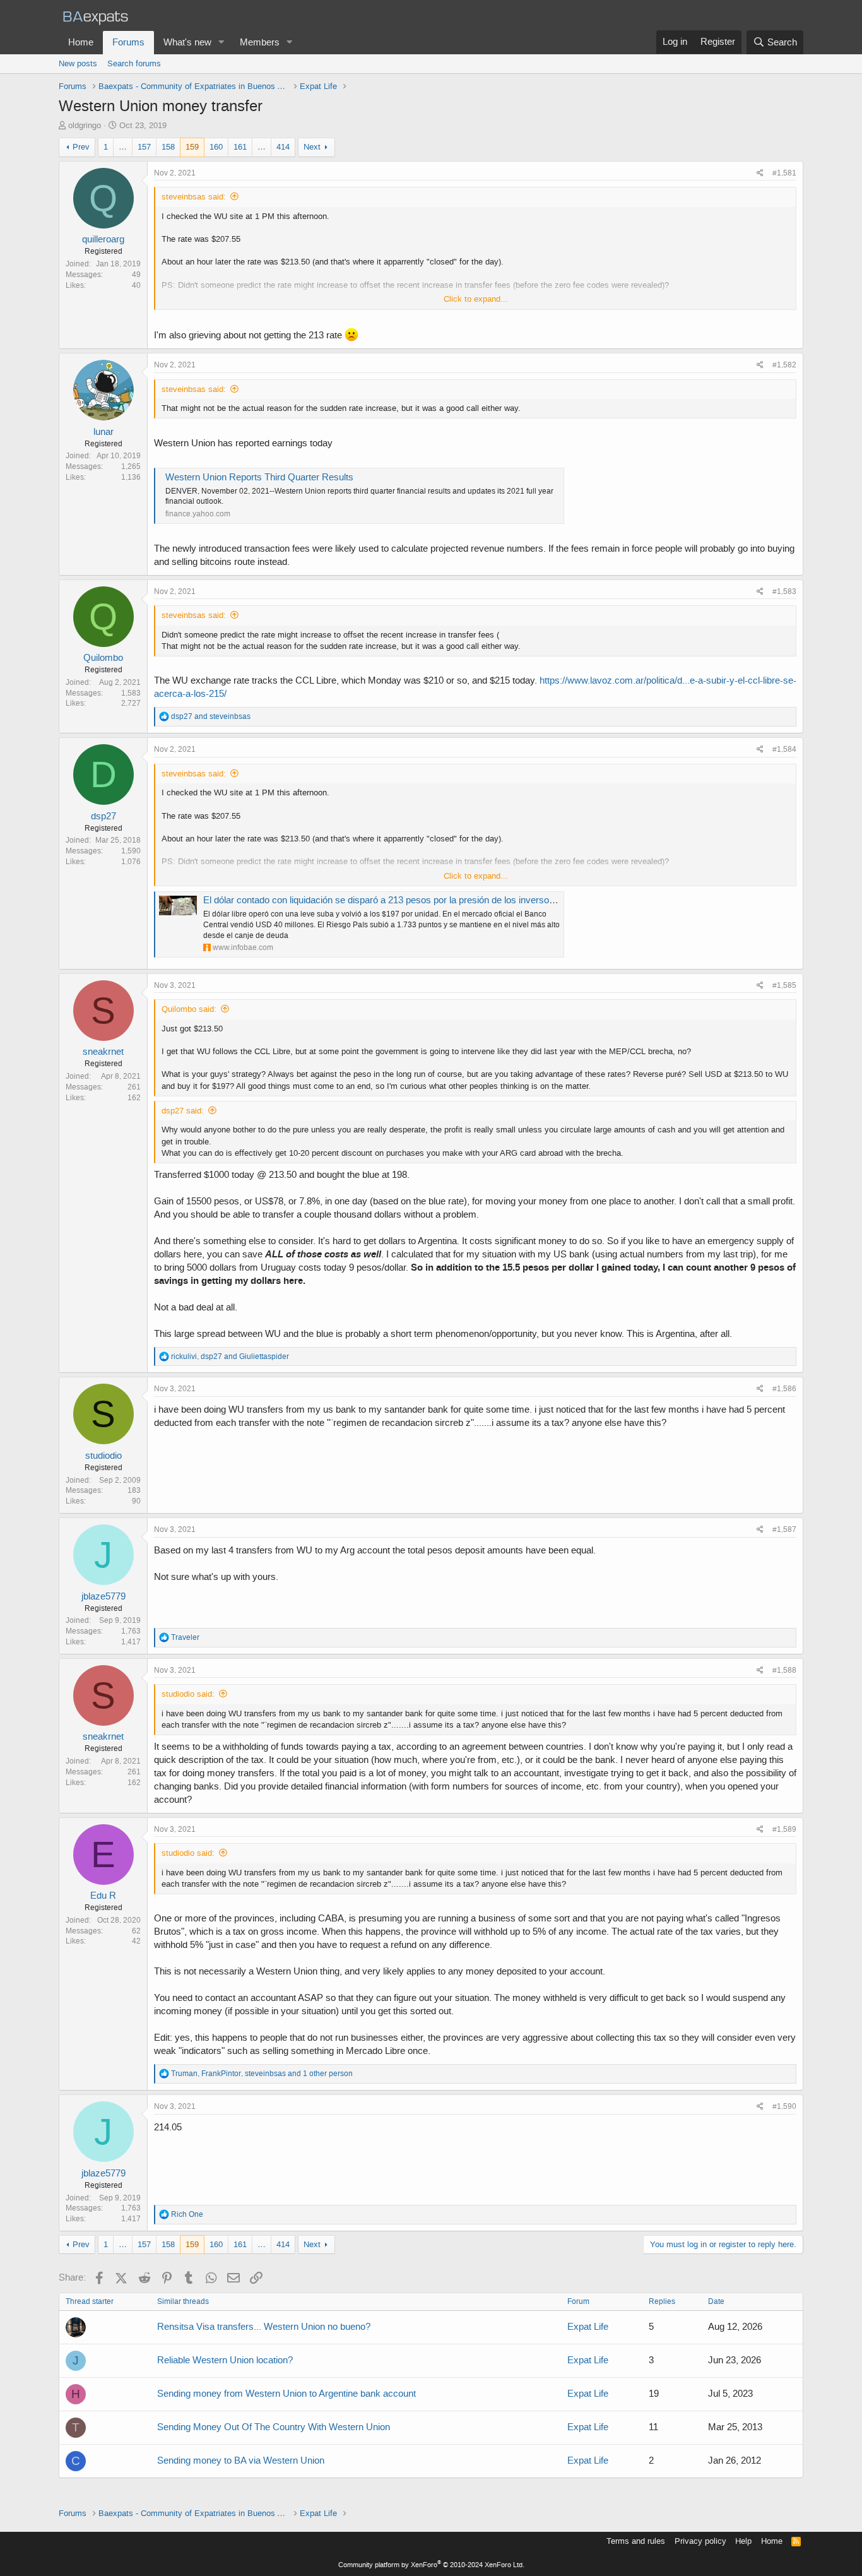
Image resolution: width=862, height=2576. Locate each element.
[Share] (760, 173)
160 (216, 147)
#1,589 (784, 1829)
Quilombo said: (189, 1009)
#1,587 (784, 1529)
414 (283, 147)
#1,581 (784, 173)
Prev (81, 147)
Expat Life (588, 2327)
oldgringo (85, 125)
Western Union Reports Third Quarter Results (259, 477)
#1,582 (784, 365)
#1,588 (784, 1670)
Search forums (134, 63)
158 (168, 147)
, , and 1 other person (262, 2074)
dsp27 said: (183, 1111)
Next (312, 147)
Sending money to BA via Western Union (241, 2460)
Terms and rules (636, 2541)
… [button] (123, 147)
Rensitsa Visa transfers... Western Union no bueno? (264, 2327)
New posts (78, 63)
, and (230, 1356)
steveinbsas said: (194, 197)
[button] (221, 43)
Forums (128, 42)
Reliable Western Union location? (225, 2360)
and (211, 716)
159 (192, 147)
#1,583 (784, 591)
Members (260, 42)
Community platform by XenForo (431, 2565)
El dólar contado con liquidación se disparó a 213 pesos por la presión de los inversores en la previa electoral (426, 900)
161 (240, 147)
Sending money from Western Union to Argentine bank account (286, 2394)
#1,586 (784, 1389)
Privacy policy (700, 2541)
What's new (187, 42)
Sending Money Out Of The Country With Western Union (274, 2427)
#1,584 (784, 749)
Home (81, 42)
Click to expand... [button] (476, 299)
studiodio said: (188, 1694)
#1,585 (784, 985)
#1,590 (784, 2106)
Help (743, 2541)
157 (144, 147)
